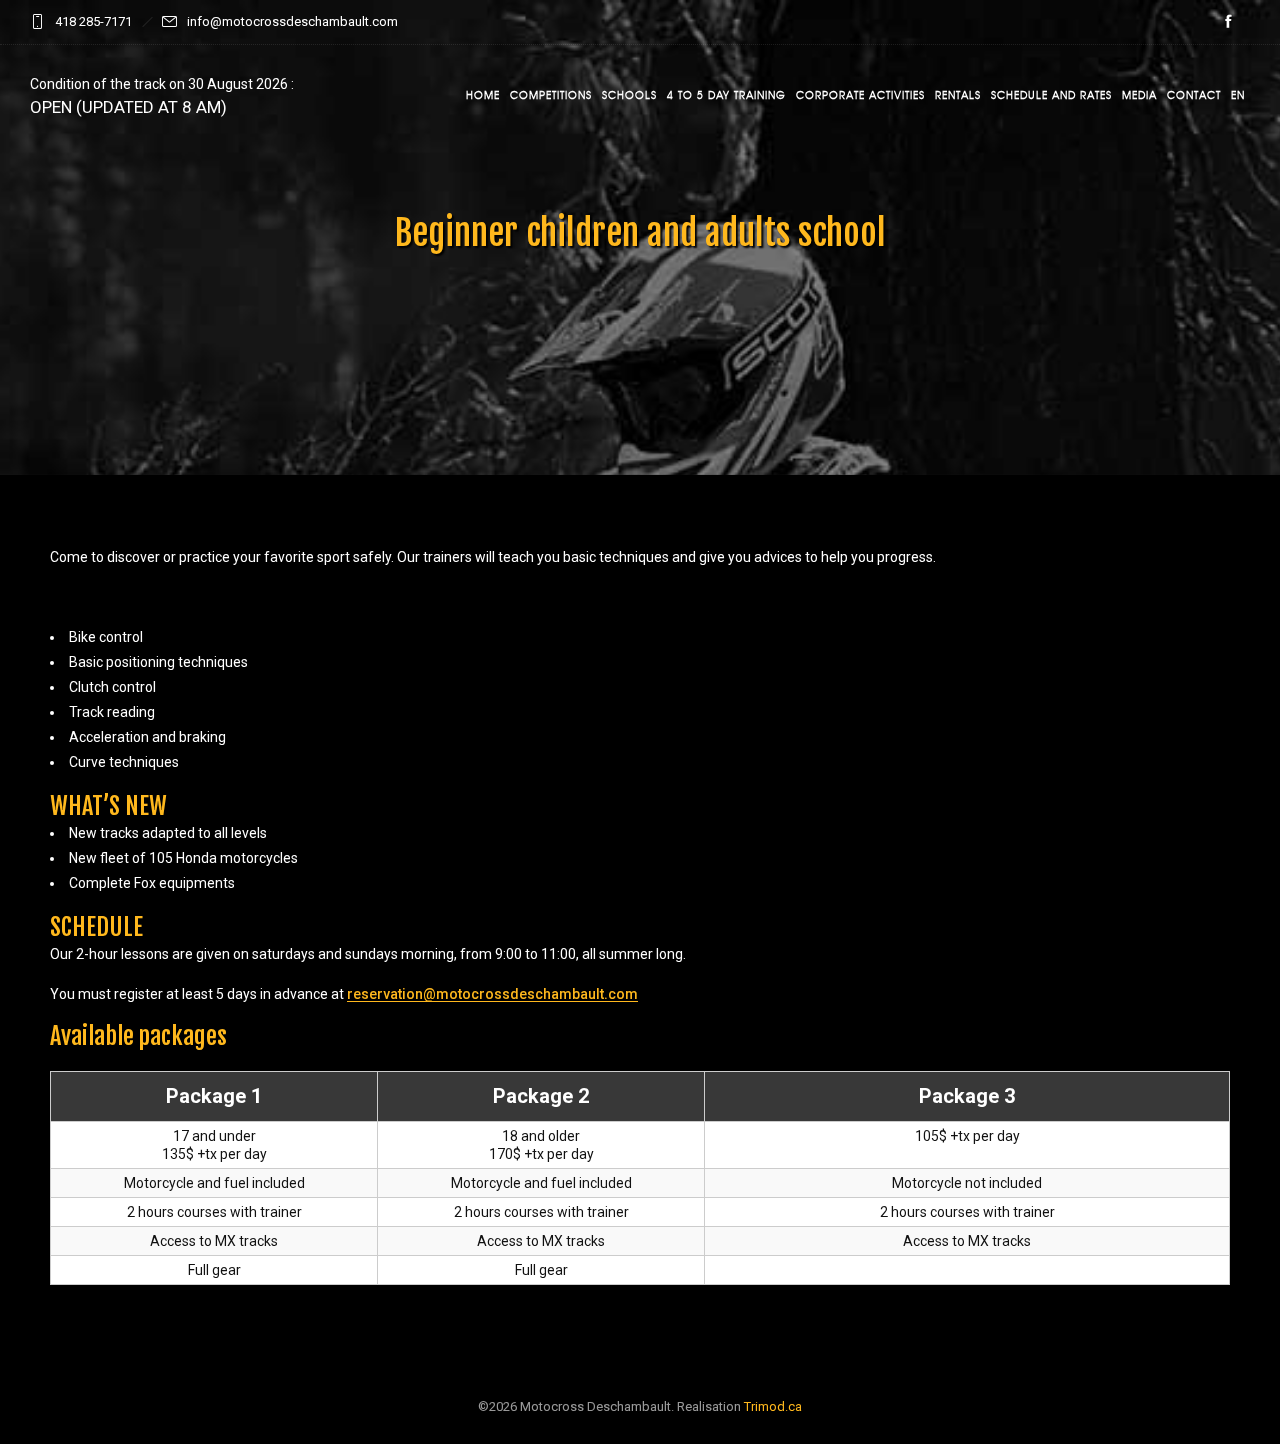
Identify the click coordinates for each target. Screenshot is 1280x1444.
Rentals (958, 94)
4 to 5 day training (726, 94)
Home (483, 94)
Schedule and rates (1051, 94)
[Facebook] (1228, 22)
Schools (629, 94)
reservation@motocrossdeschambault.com (492, 994)
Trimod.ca (773, 1406)
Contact (1194, 94)
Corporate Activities (860, 94)
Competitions (551, 94)
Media (1139, 94)
